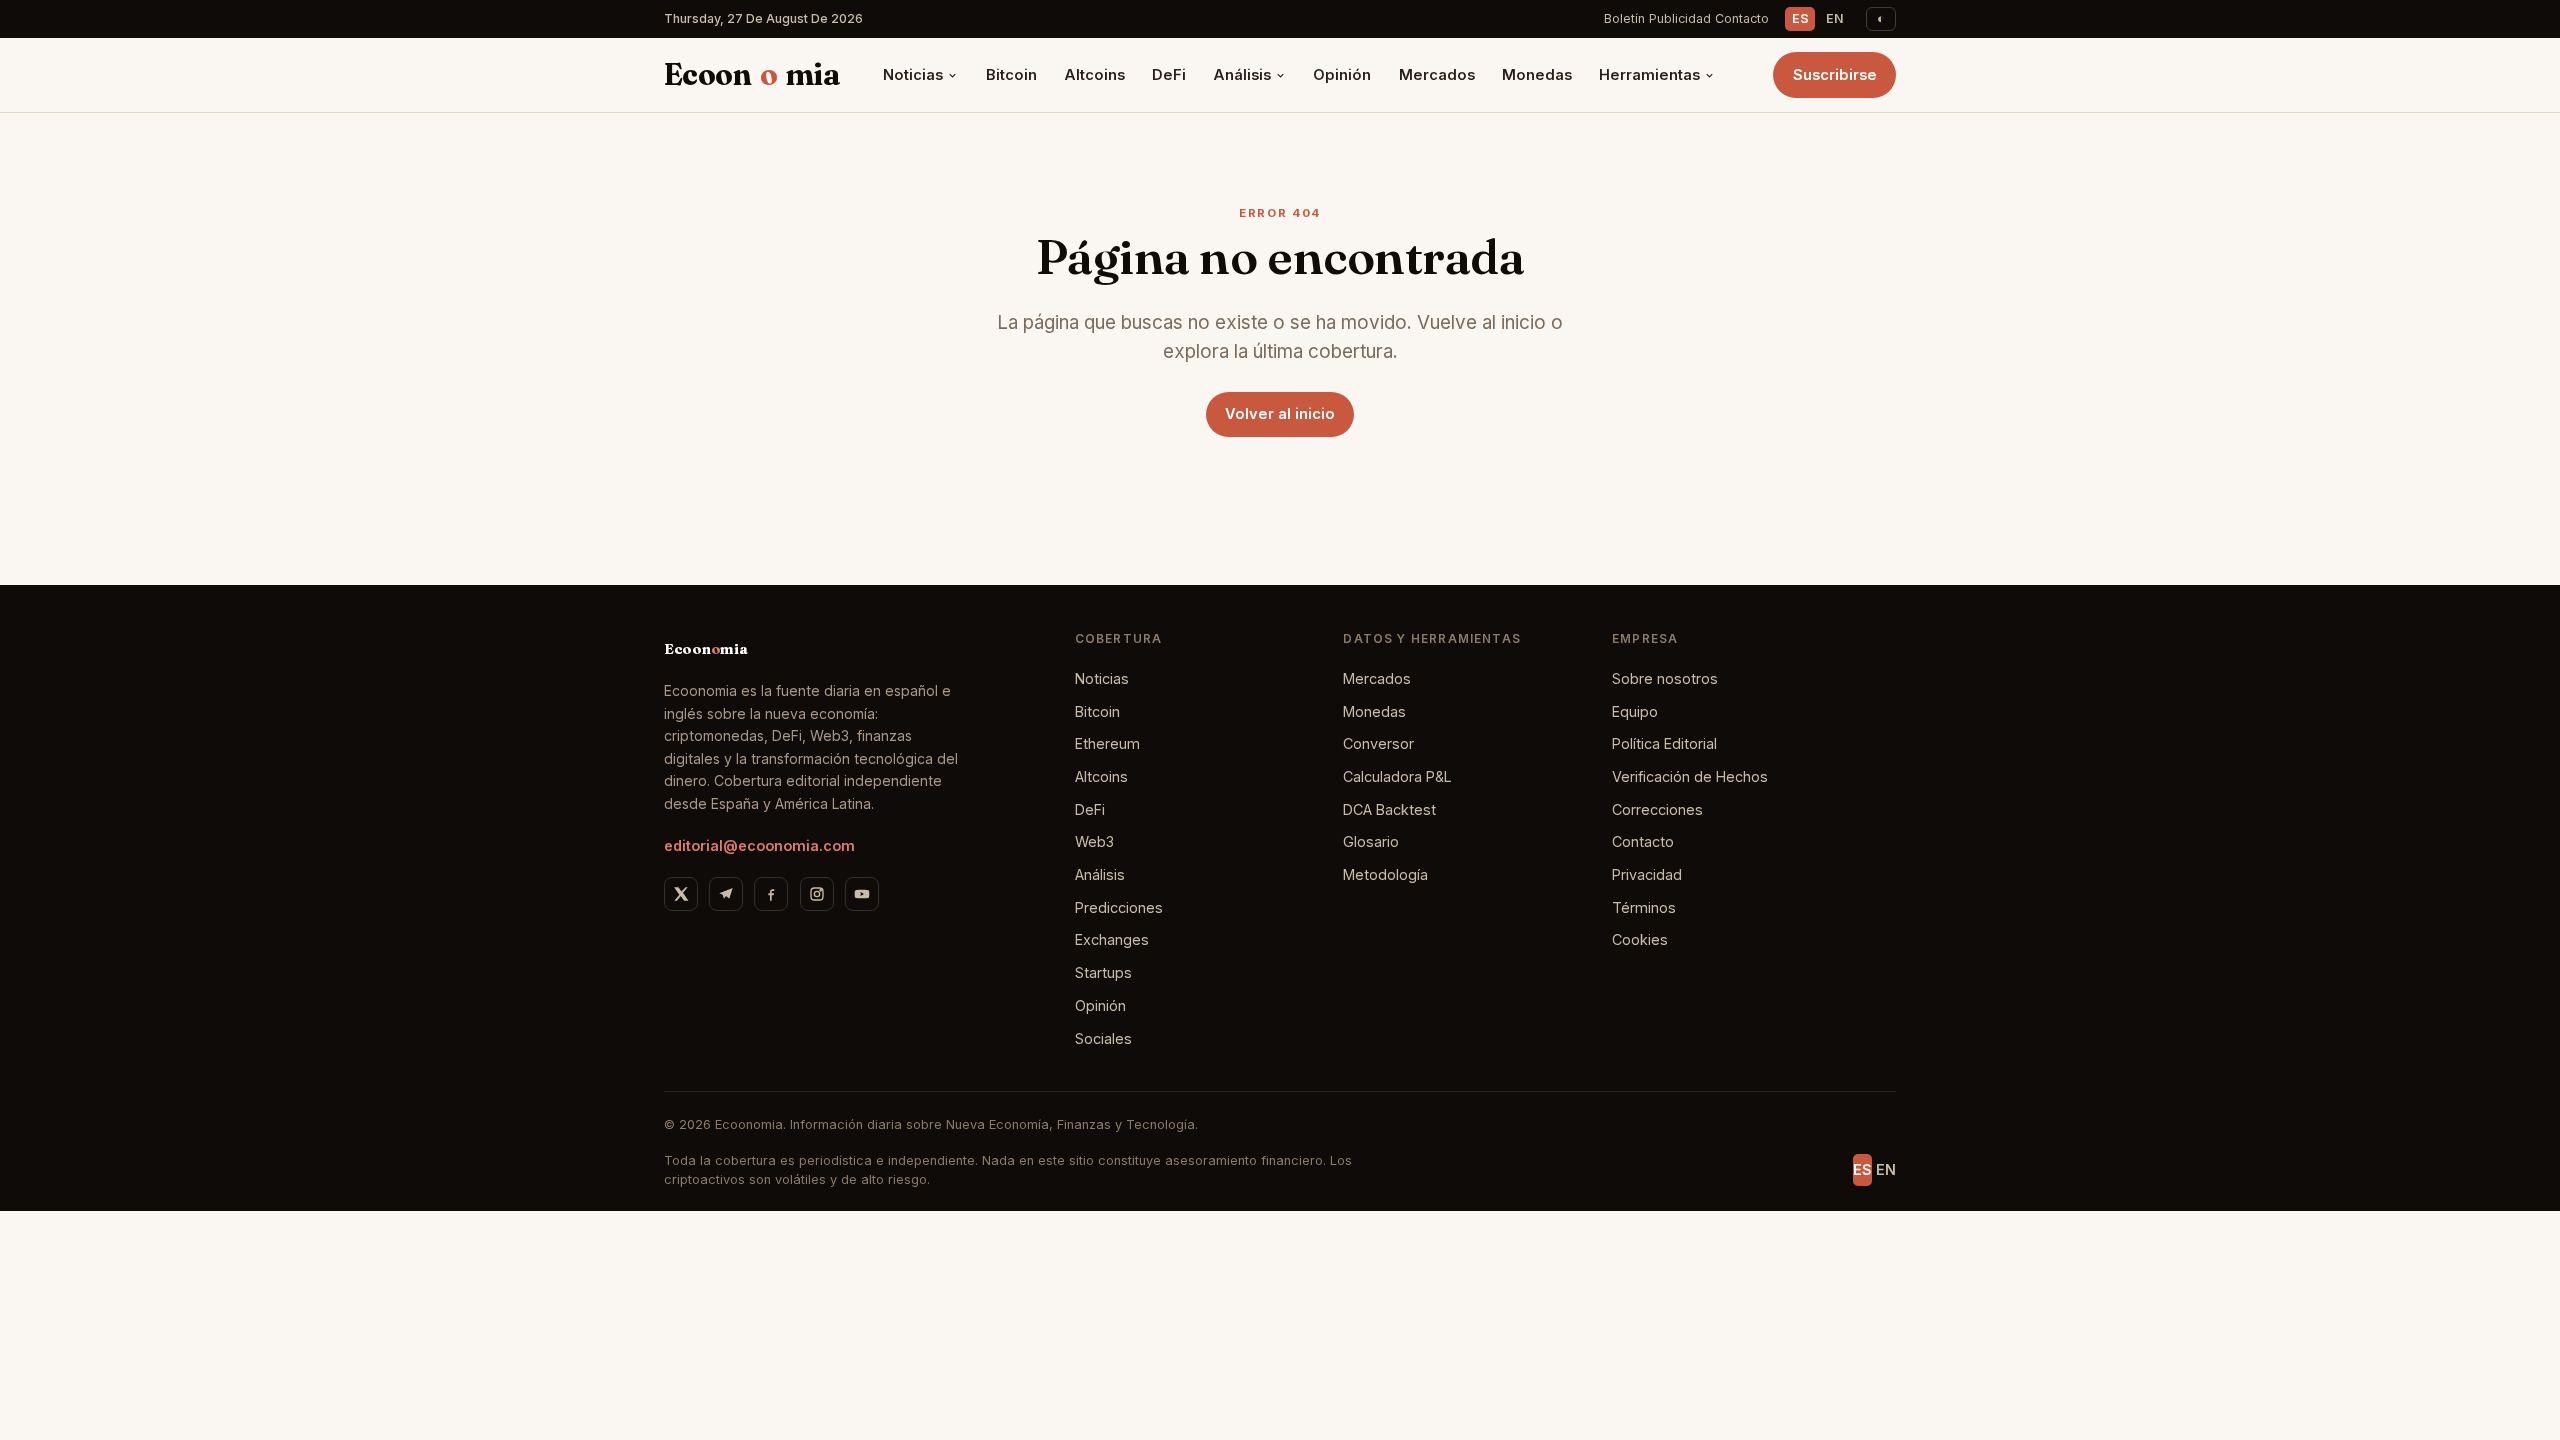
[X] (681, 894)
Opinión (1342, 75)
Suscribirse (1835, 75)
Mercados (1437, 75)
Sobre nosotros (1665, 678)
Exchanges (1112, 939)
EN (1835, 18)
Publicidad (1680, 18)
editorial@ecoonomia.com (759, 845)
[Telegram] (726, 894)
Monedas (1537, 75)
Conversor (1378, 743)
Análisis (1242, 75)
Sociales (1103, 1038)
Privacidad (1647, 874)
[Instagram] (817, 894)
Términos (1644, 907)
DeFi (1169, 75)
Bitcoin (1011, 75)
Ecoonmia (752, 74)
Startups (1103, 972)
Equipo (1635, 711)
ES (1800, 18)
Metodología (1385, 874)
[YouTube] (862, 894)
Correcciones (1657, 809)
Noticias (913, 75)
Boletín (1624, 18)
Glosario (1371, 841)
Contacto (1742, 18)
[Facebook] (771, 894)
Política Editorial (1664, 743)
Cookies (1640, 939)
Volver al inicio (1280, 414)
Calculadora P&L (1397, 776)
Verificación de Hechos (1690, 776)
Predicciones (1119, 907)
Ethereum (1107, 743)
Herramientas (1649, 75)
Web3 (1094, 841)
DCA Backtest (1389, 809)
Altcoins (1094, 75)
